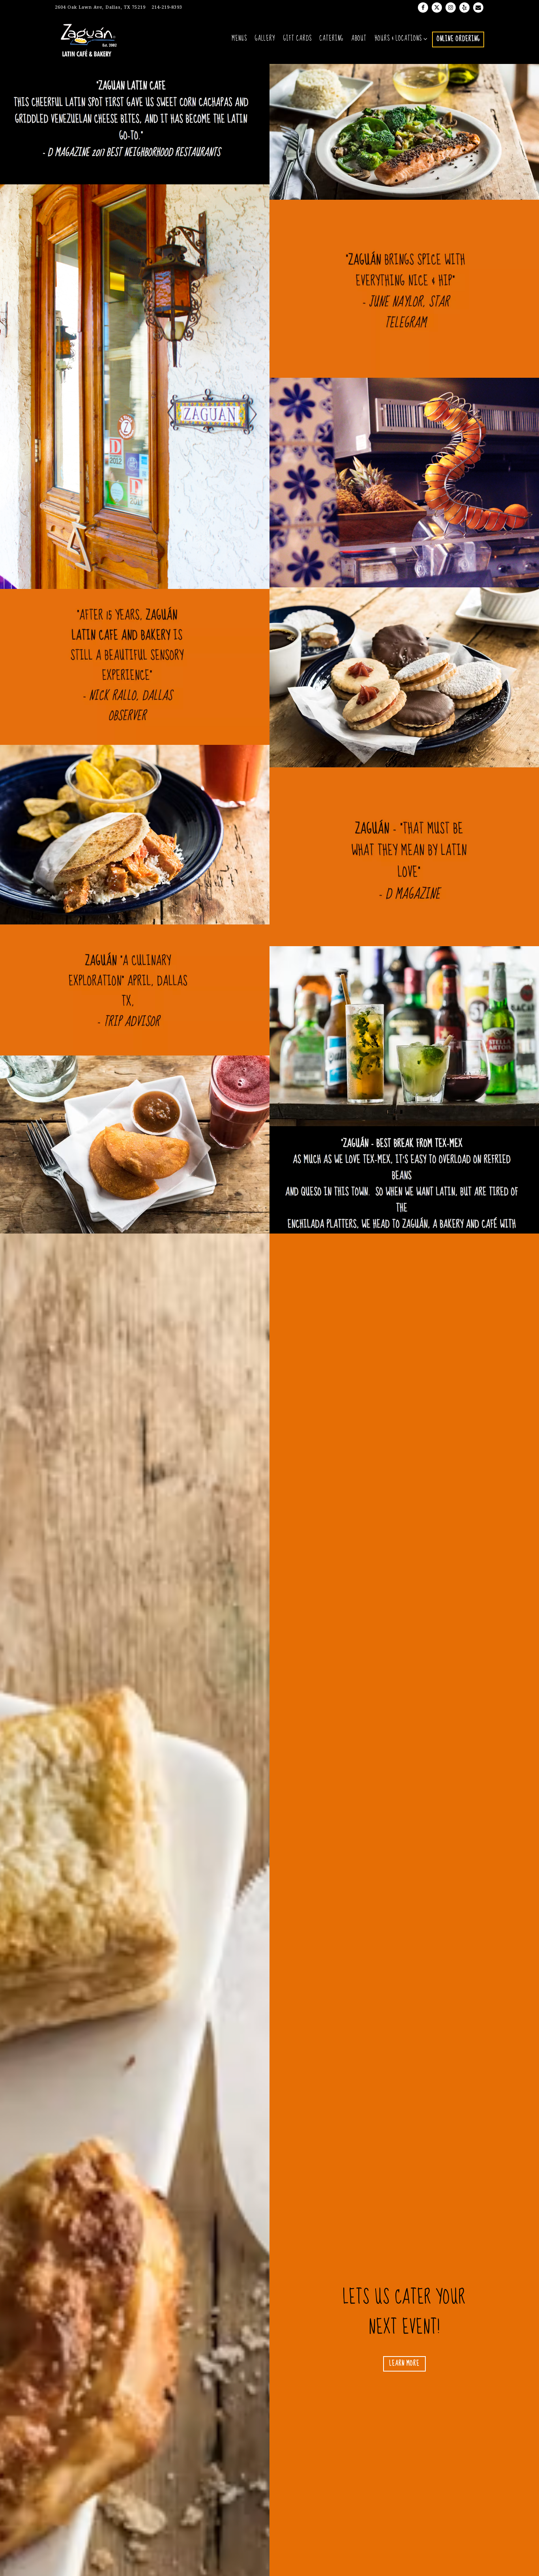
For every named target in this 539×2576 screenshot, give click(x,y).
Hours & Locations (400, 39)
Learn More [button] (404, 2364)
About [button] (359, 39)
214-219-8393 (167, 7)
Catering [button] (331, 39)
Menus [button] (239, 39)
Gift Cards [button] (298, 39)
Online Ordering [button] (458, 39)
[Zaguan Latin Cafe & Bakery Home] (93, 39)
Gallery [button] (265, 39)
